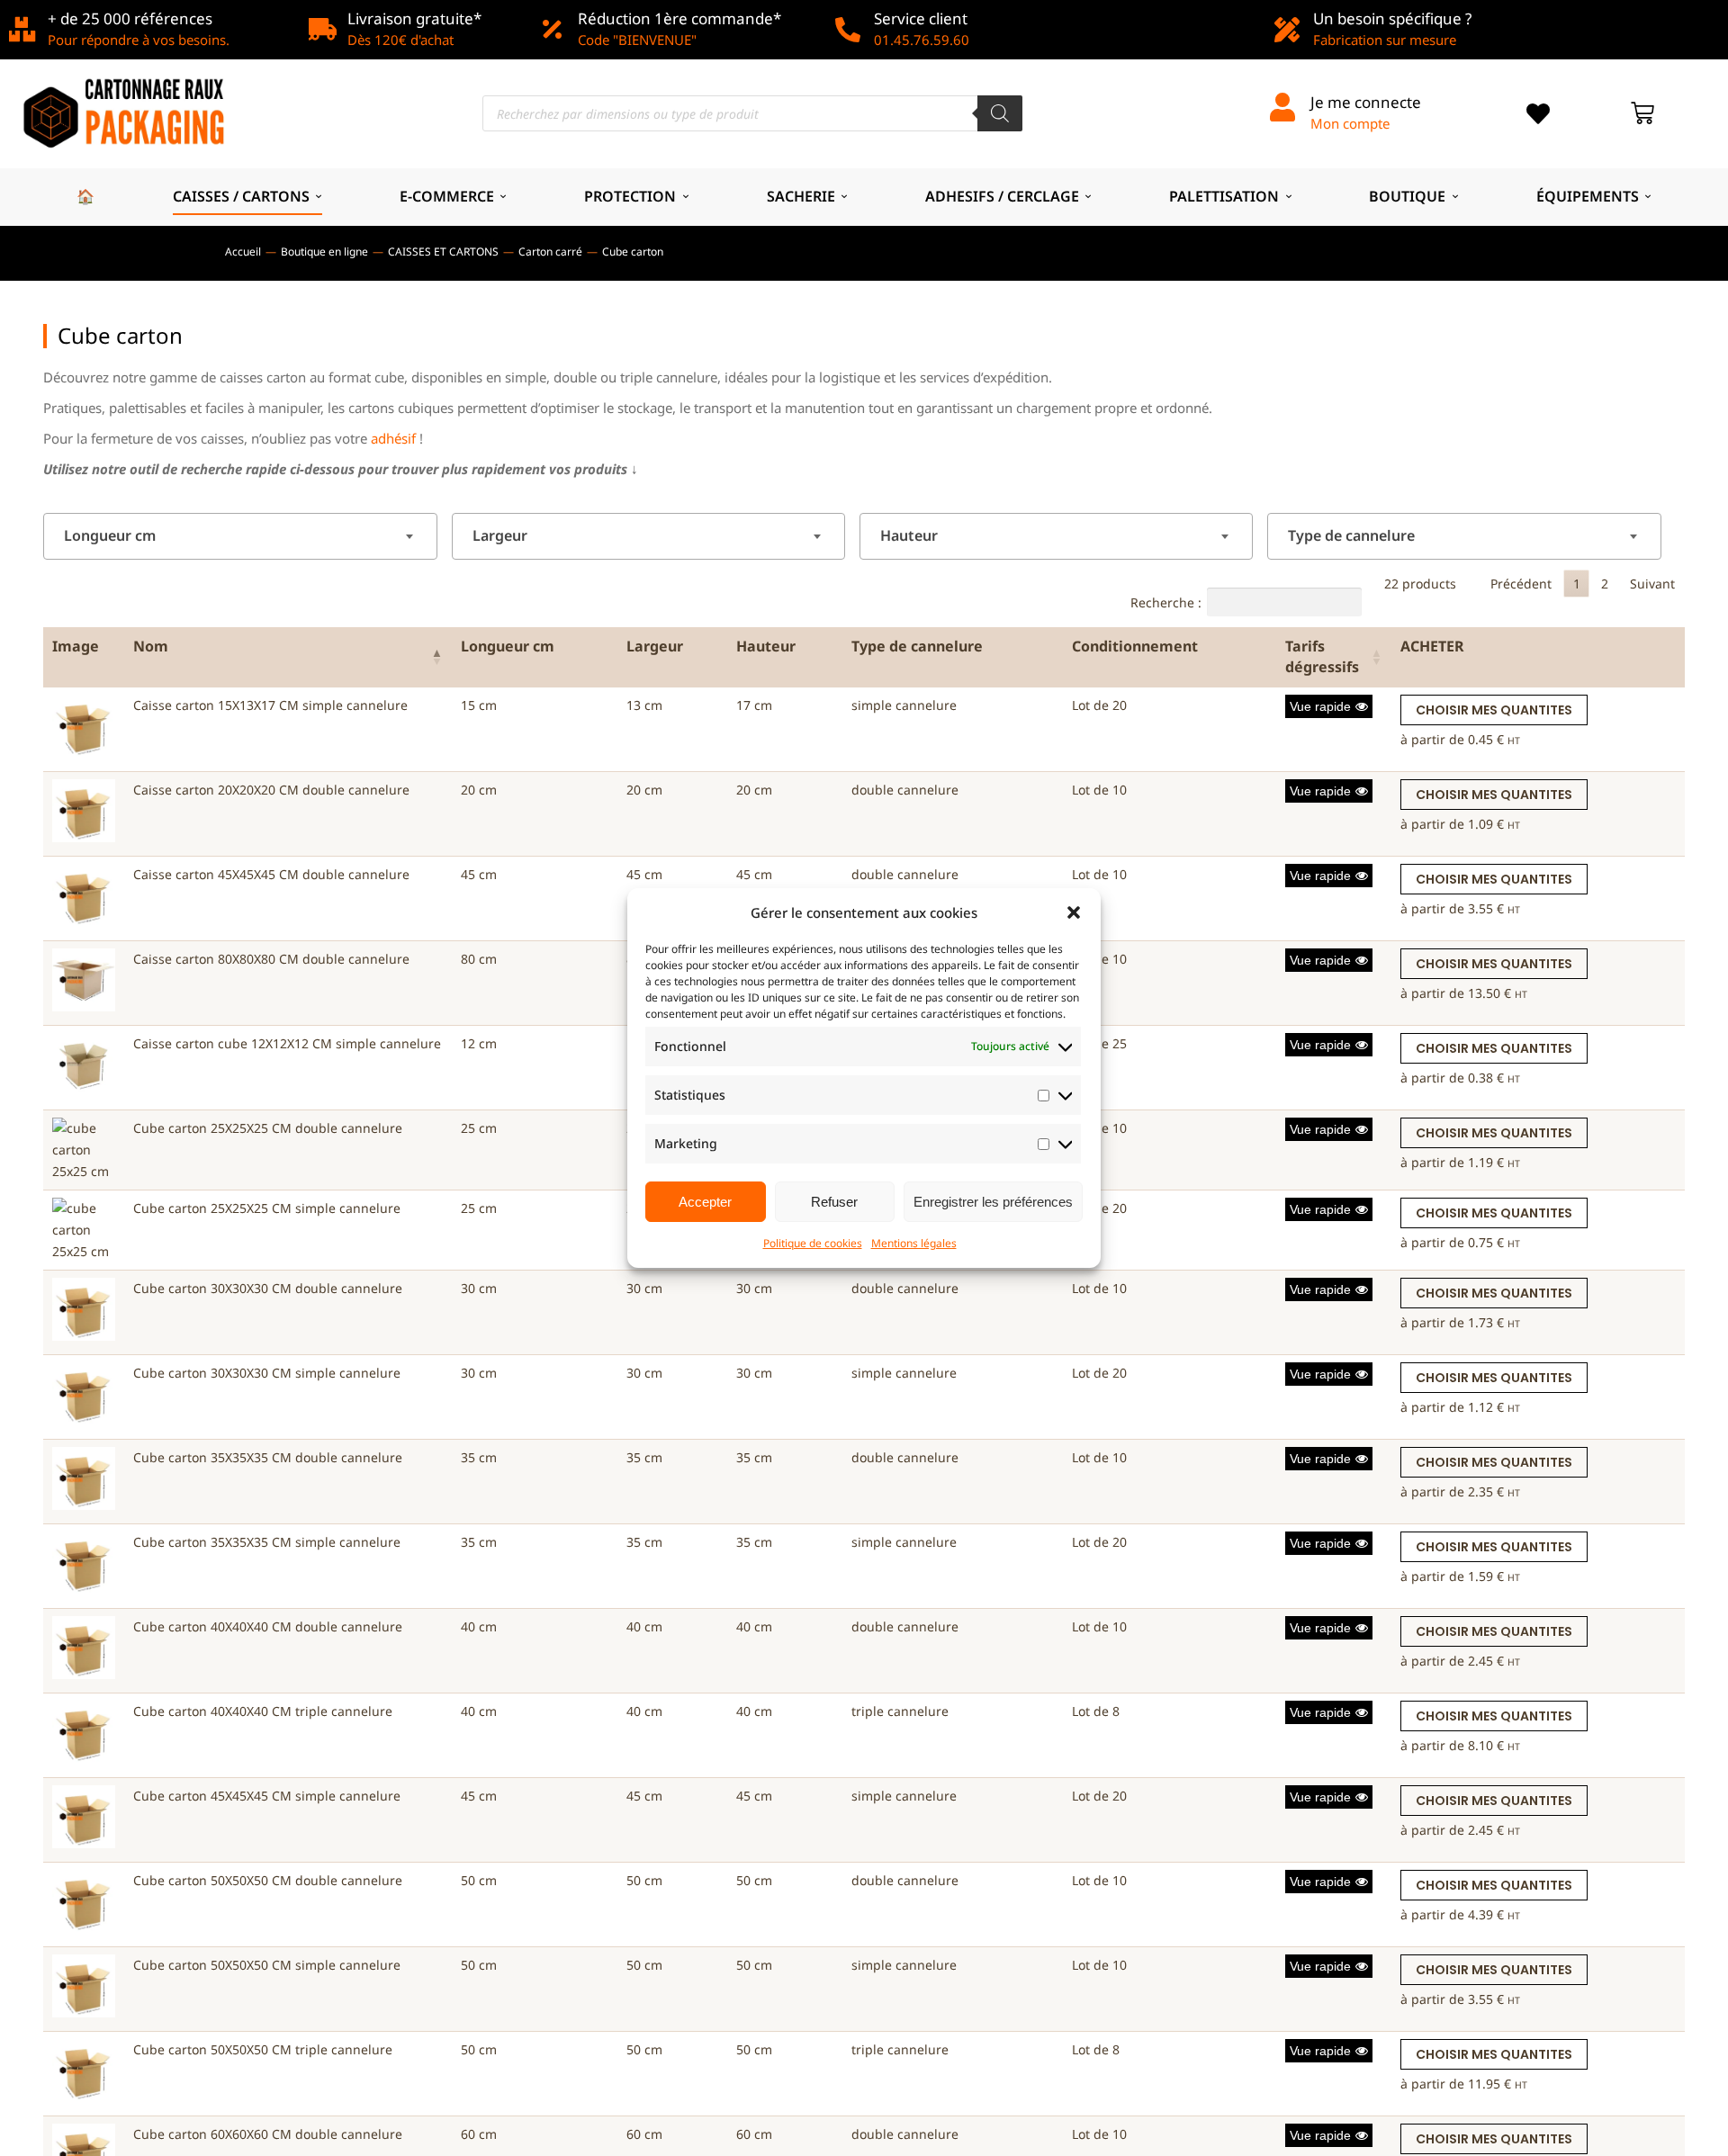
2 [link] (1605, 584)
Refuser (834, 1202)
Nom (151, 646)
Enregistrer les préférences (993, 1202)
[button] (1074, 912)
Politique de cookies (813, 1243)
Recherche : (1166, 602)
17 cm (754, 705)
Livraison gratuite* (414, 18)
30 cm (479, 1288)
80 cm (479, 959)
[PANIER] (1642, 113)
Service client (921, 18)
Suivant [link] (1652, 584)
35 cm (479, 1457)
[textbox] (115, 536)
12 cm (479, 1043)
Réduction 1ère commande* (679, 18)
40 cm (479, 1626)
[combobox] (240, 536)
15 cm (479, 705)
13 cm (644, 705)
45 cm (479, 874)
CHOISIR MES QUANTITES (1494, 710)
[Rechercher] (1000, 113)
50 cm (479, 1880)
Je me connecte (1366, 102)
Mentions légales (914, 1243)
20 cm (479, 790)
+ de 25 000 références (130, 18)
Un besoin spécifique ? (1392, 18)
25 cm (479, 1128)
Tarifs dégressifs (1322, 656)
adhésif (393, 438)
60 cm (479, 2134)
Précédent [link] (1521, 584)
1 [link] (1577, 584)
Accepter (705, 1202)
